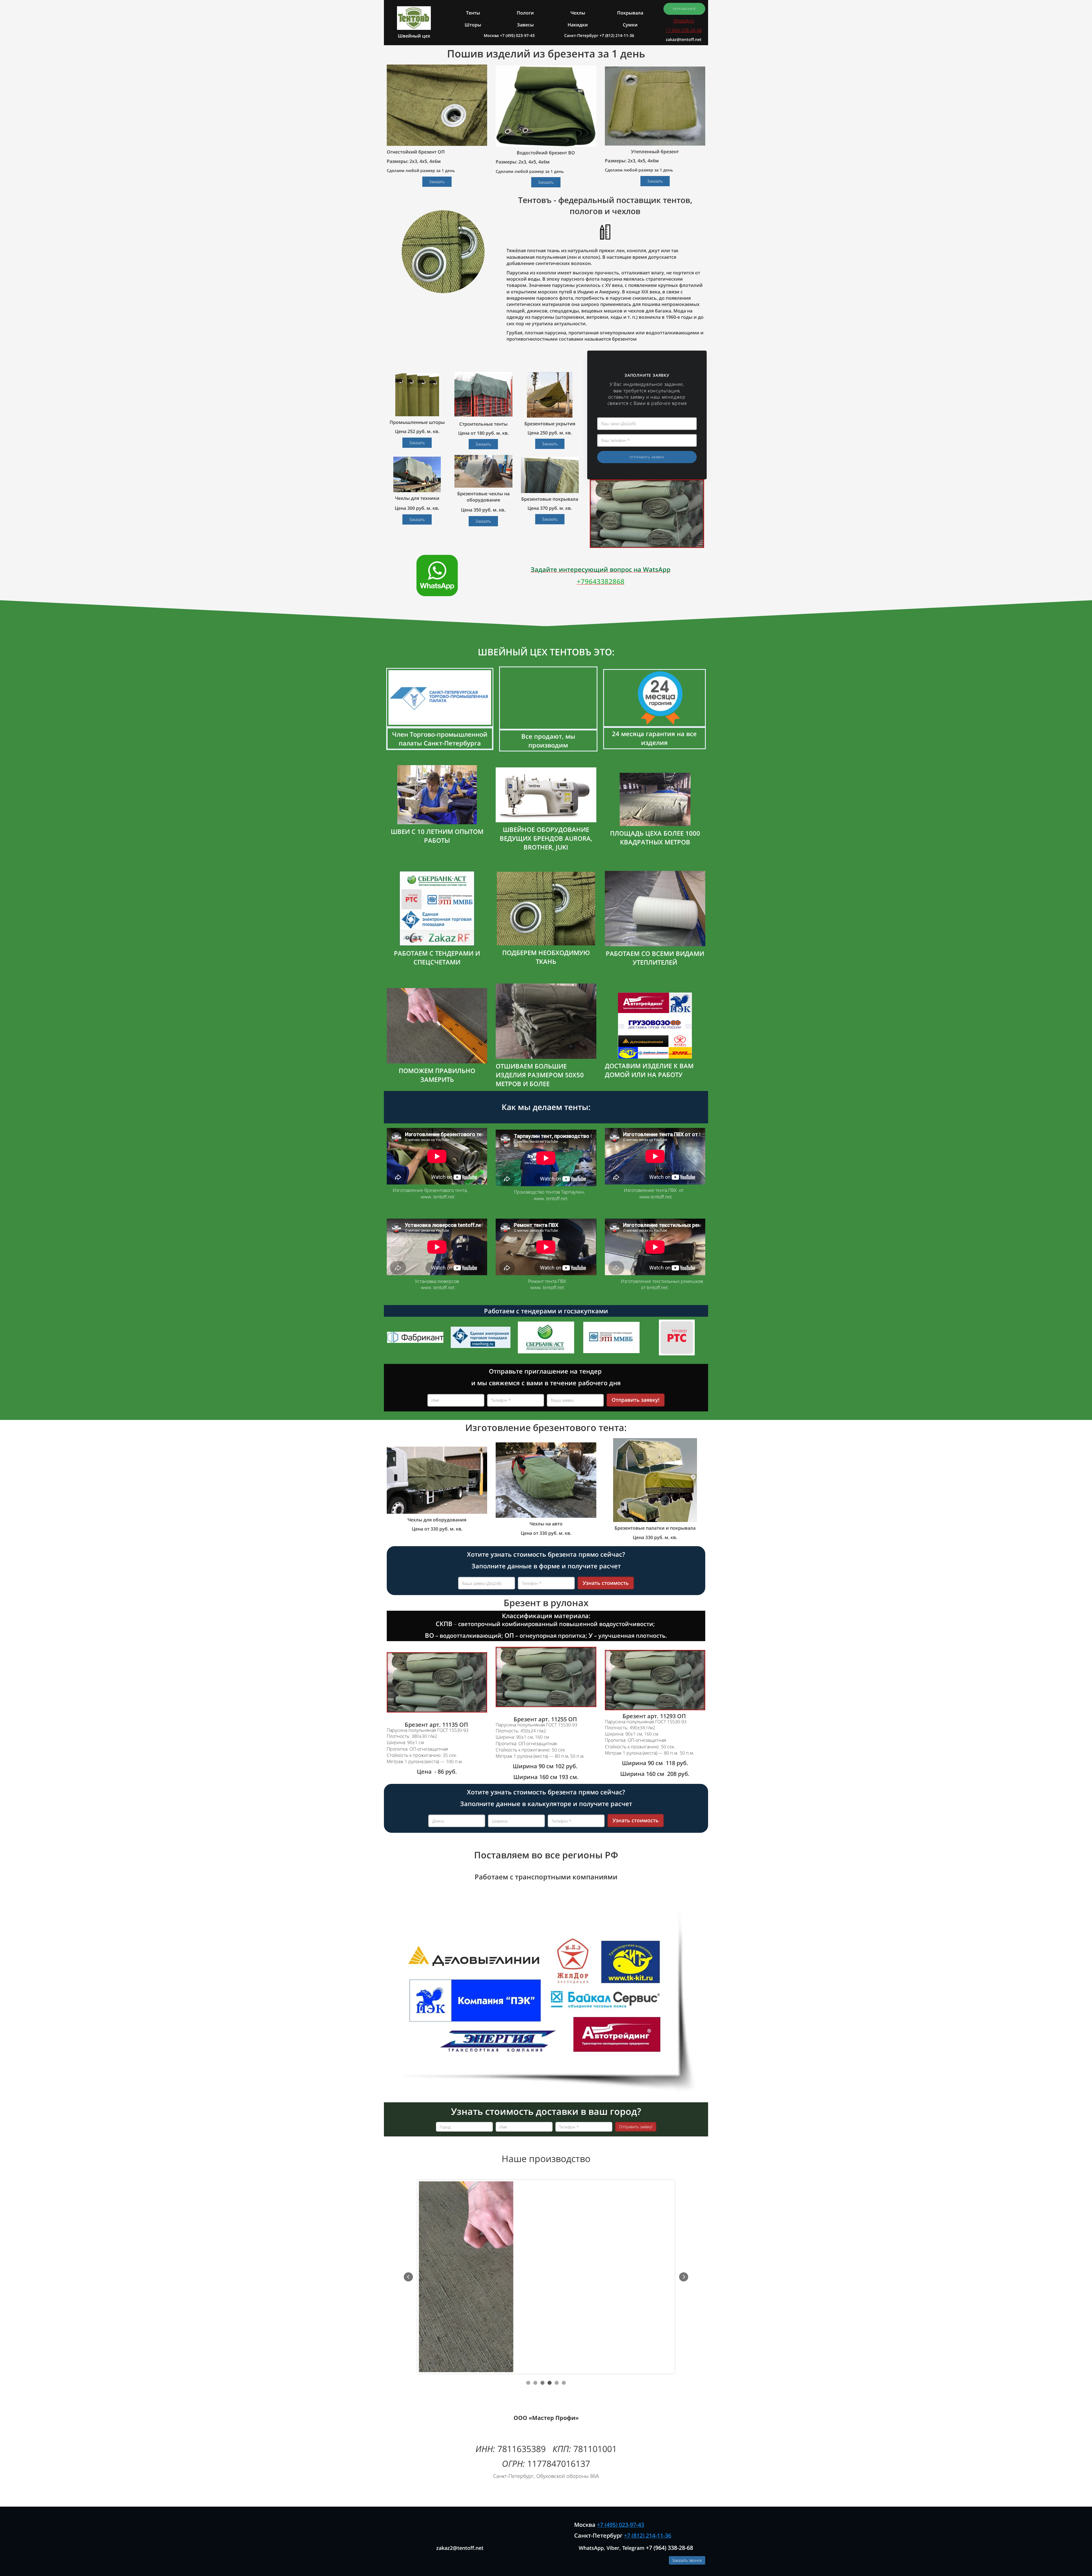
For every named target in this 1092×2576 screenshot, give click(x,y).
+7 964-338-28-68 (684, 30)
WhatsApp (684, 21)
